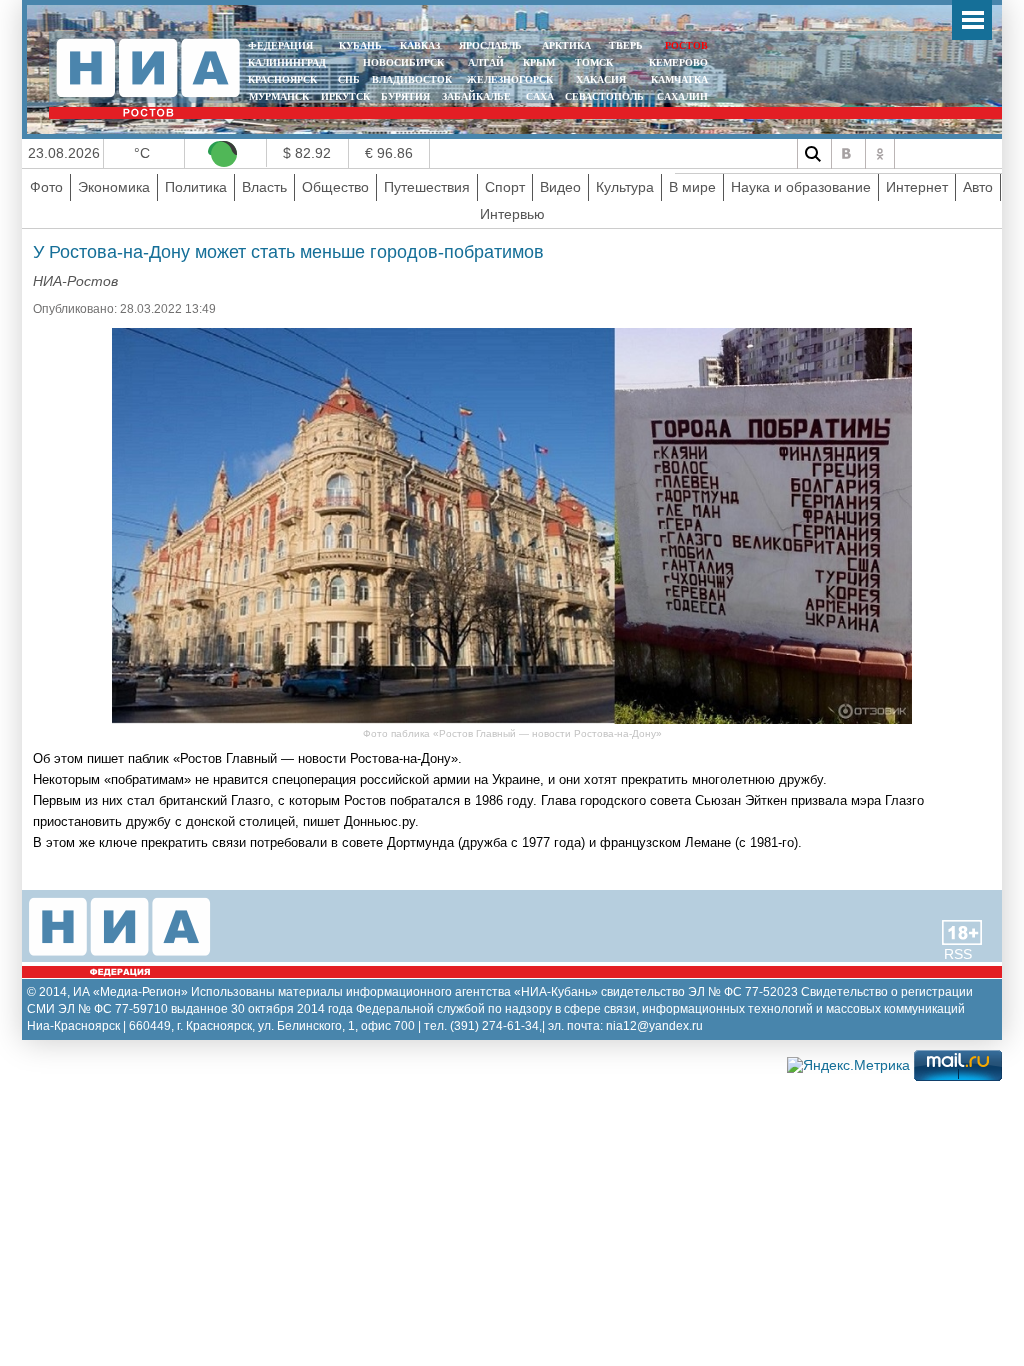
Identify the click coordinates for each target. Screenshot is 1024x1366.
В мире (692, 187)
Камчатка (678, 79)
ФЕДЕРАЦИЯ (280, 45)
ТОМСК (597, 62)
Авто (978, 187)
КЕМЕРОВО (678, 62)
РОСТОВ (686, 45)
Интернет (917, 187)
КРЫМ (539, 62)
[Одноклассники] (880, 154)
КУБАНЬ (360, 45)
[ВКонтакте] (846, 154)
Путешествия (427, 187)
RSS (958, 954)
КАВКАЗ (420, 45)
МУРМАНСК (279, 96)
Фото (46, 187)
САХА (540, 96)
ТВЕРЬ (626, 45)
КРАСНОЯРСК (282, 79)
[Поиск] (812, 154)
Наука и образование (801, 187)
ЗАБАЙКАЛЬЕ (478, 96)
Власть (264, 187)
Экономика (114, 187)
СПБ (349, 79)
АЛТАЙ (486, 62)
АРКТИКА (566, 45)
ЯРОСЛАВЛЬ (490, 45)
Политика (196, 187)
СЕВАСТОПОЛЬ (604, 96)
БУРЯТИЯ (405, 96)
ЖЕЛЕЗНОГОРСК (510, 79)
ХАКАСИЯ (599, 79)
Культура (625, 187)
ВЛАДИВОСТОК (412, 79)
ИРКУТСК (345, 96)
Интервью (512, 214)
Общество (335, 187)
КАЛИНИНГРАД (287, 62)
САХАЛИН (682, 96)
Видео (560, 187)
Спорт (505, 187)
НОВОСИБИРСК (403, 62)
